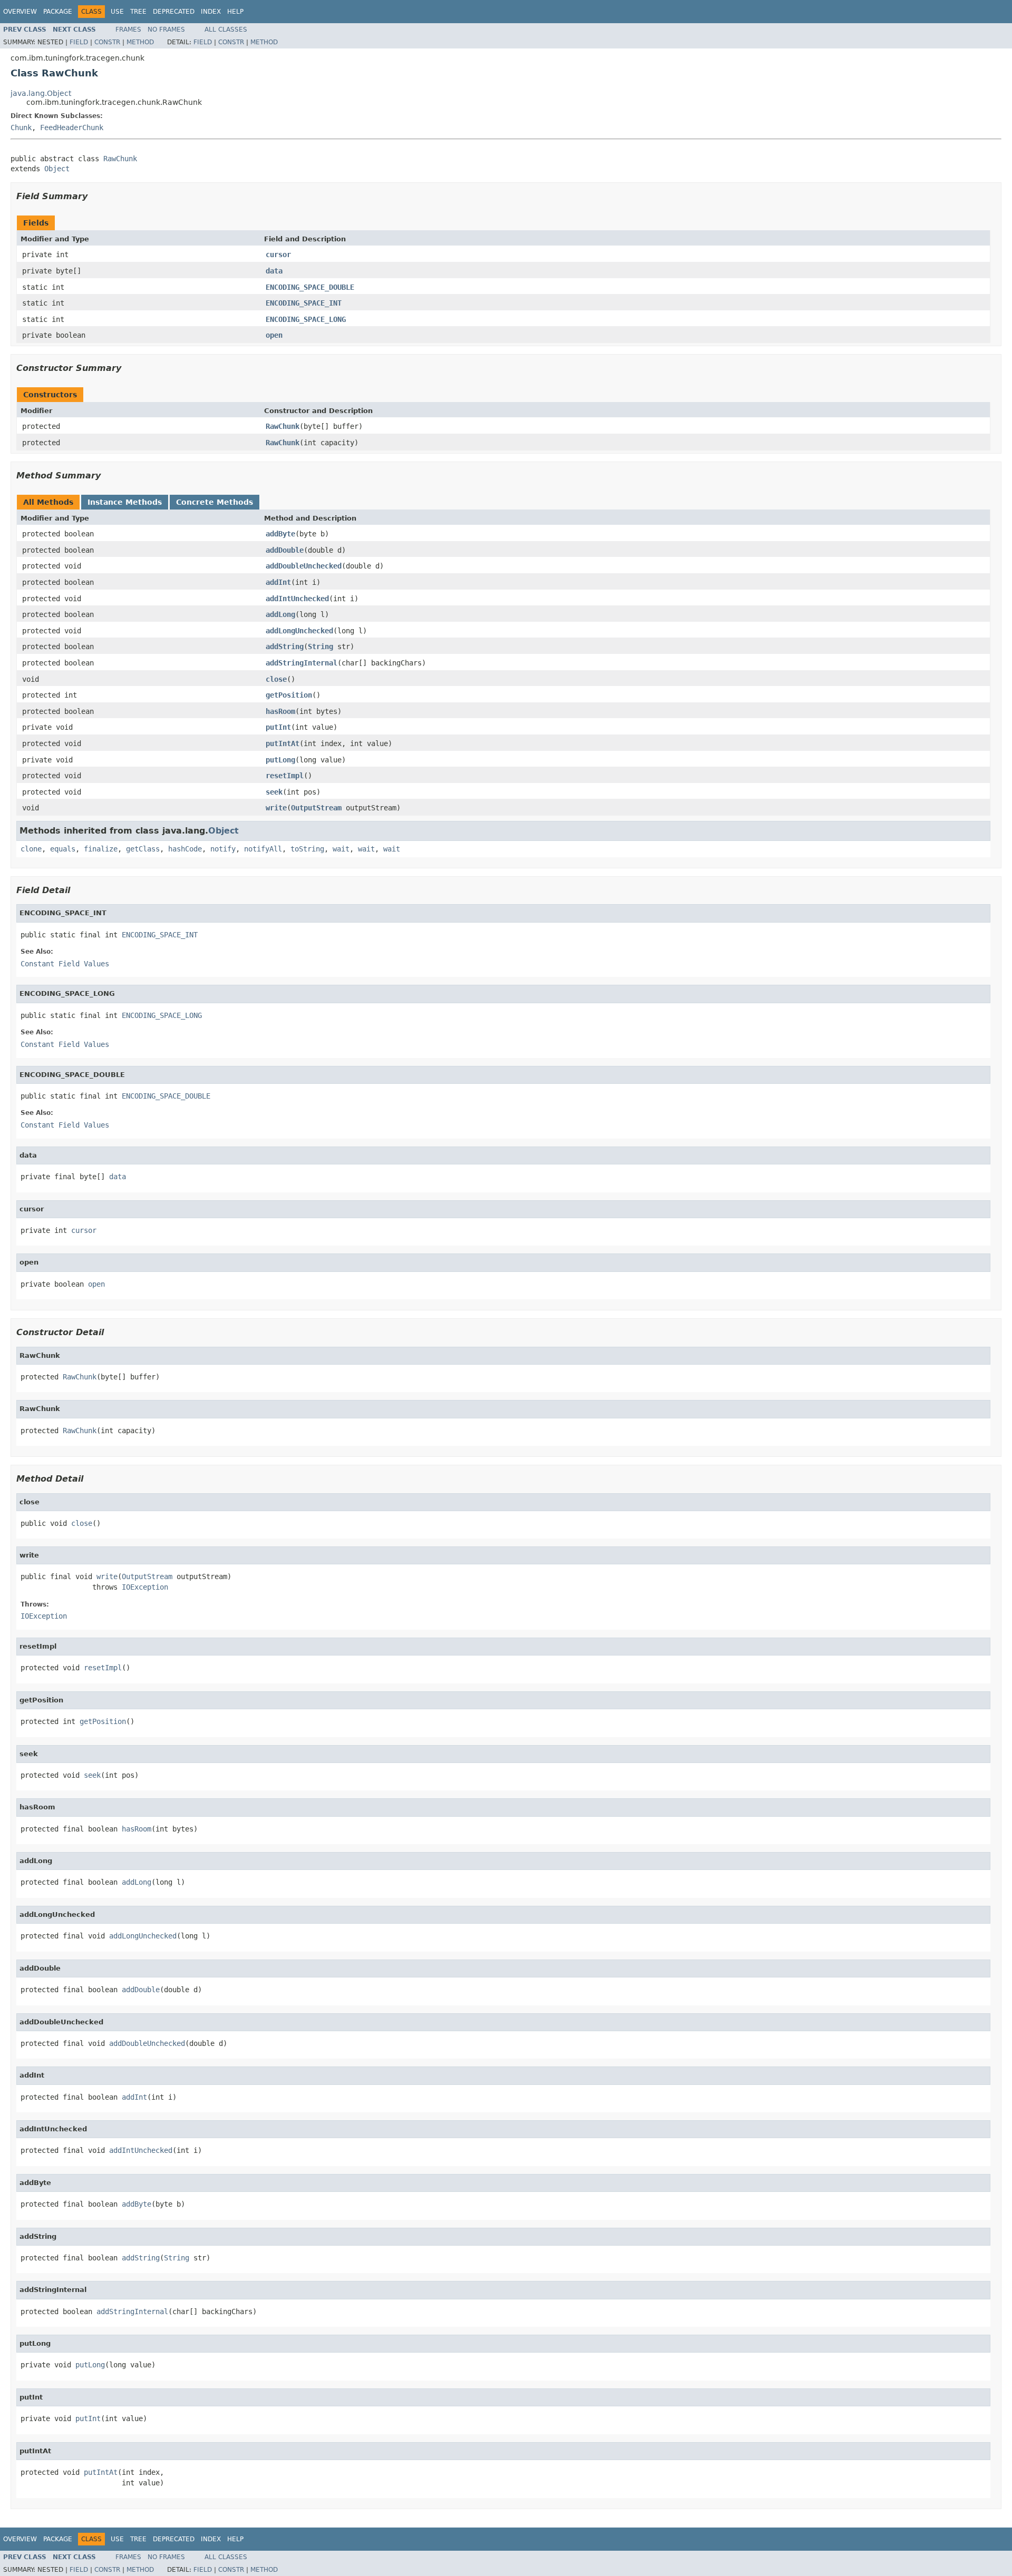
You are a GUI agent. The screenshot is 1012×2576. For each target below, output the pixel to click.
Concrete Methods (215, 502)
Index (211, 12)
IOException (145, 1587)
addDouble (285, 550)
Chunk (21, 128)
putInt (278, 727)
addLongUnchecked (299, 631)
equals (63, 849)
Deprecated (174, 12)
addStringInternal (301, 663)
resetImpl (285, 776)
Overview (20, 12)
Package (58, 12)
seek (274, 792)
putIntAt (283, 743)
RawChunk (120, 159)
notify (223, 849)
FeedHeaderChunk (72, 128)
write (276, 808)
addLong (280, 614)
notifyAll (263, 849)
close (276, 679)
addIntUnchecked (297, 599)
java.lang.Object (41, 93)
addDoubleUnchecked (304, 566)
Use (117, 12)
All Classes (226, 30)
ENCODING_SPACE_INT (304, 303)
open (274, 335)
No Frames (166, 30)
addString (285, 647)
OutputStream (316, 808)
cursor (278, 254)
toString (307, 849)
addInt (278, 582)
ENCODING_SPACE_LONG (306, 319)
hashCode (185, 849)
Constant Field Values (65, 964)
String (320, 647)
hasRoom (280, 711)
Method (140, 42)
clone (31, 849)
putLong (280, 760)
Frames (128, 30)
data (274, 271)
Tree (138, 12)
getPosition (289, 695)
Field (79, 42)
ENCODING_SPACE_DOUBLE (310, 287)
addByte (280, 534)
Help (235, 12)
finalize (101, 849)
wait (341, 849)
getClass (143, 849)
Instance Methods (125, 502)
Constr (107, 42)
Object (57, 169)
